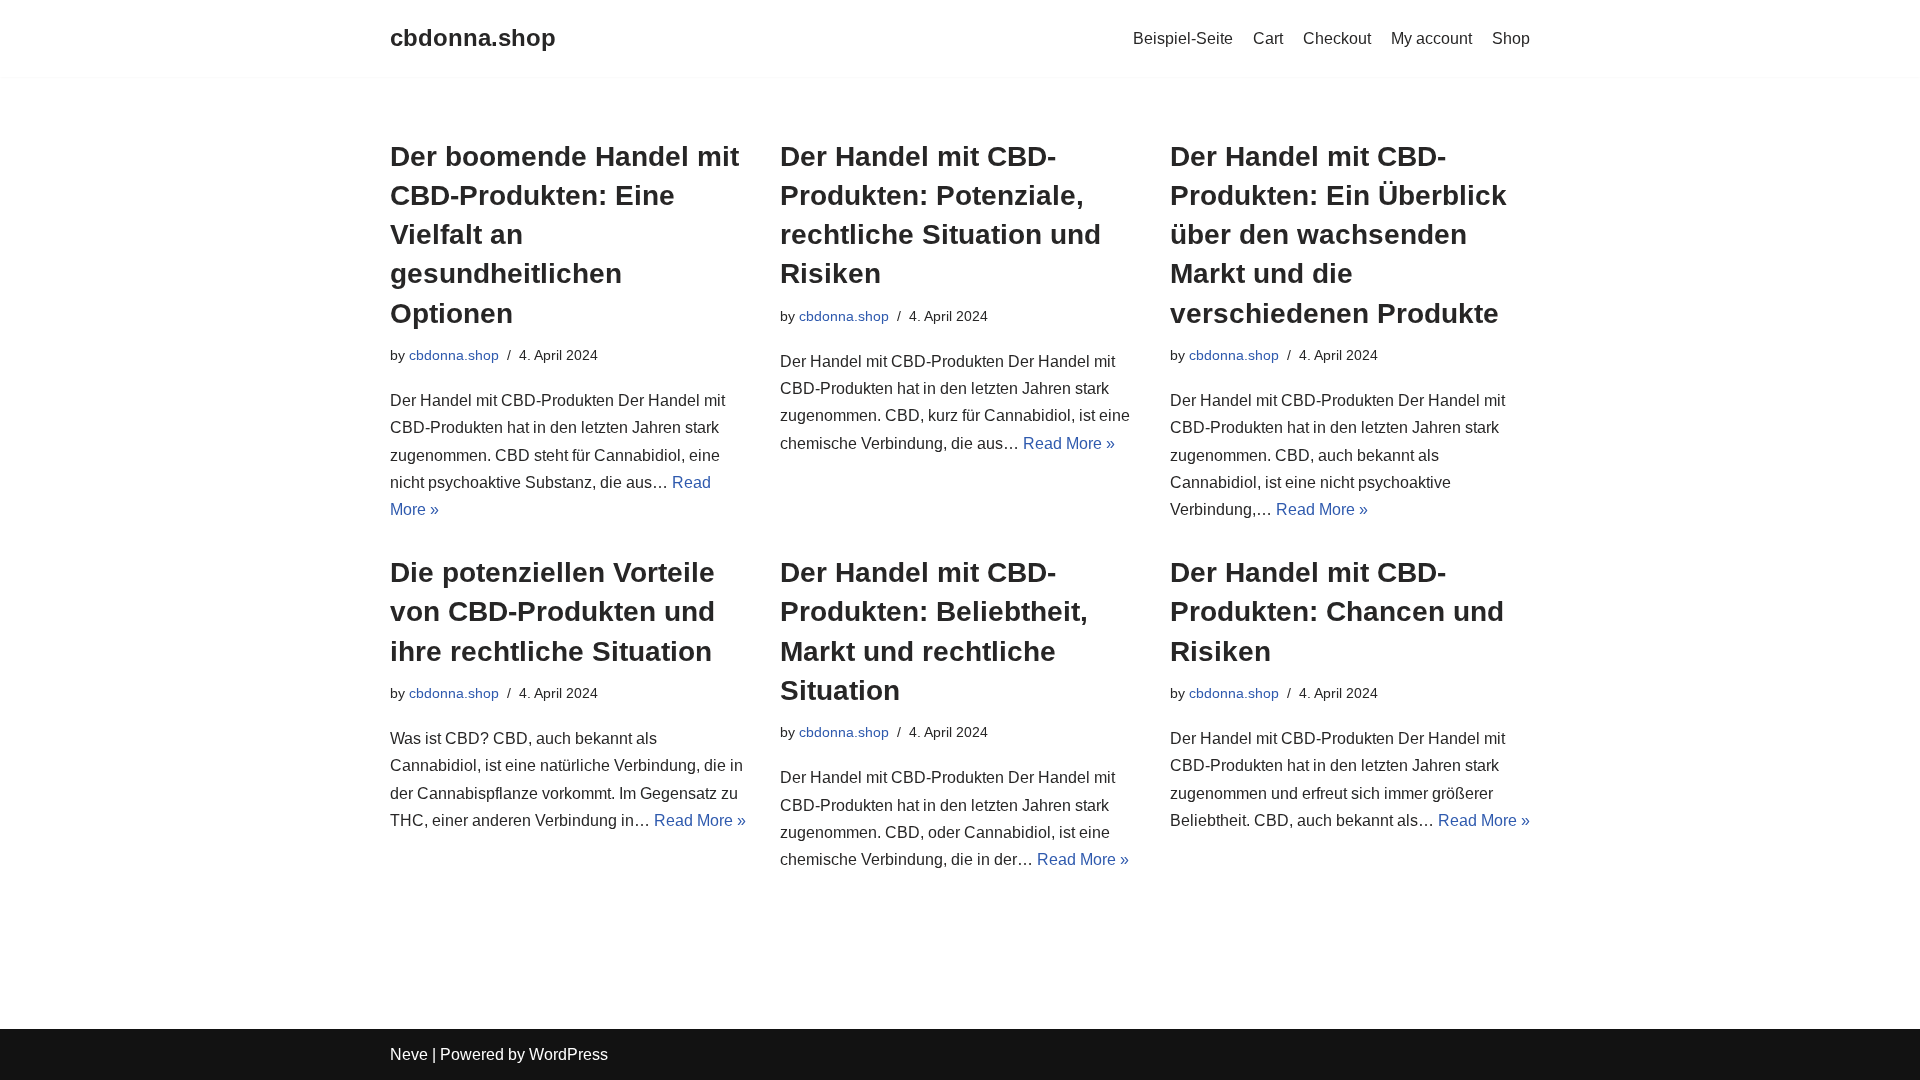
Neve (409, 1054)
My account (1431, 38)
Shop (1511, 38)
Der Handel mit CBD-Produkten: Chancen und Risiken (1337, 611)
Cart (1268, 38)
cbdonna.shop (454, 355)
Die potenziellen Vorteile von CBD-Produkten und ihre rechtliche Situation (552, 611)
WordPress (568, 1054)
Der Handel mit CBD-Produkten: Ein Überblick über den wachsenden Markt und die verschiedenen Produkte (1338, 235)
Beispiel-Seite (1183, 38)
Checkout (1337, 38)
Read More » (1069, 443)
